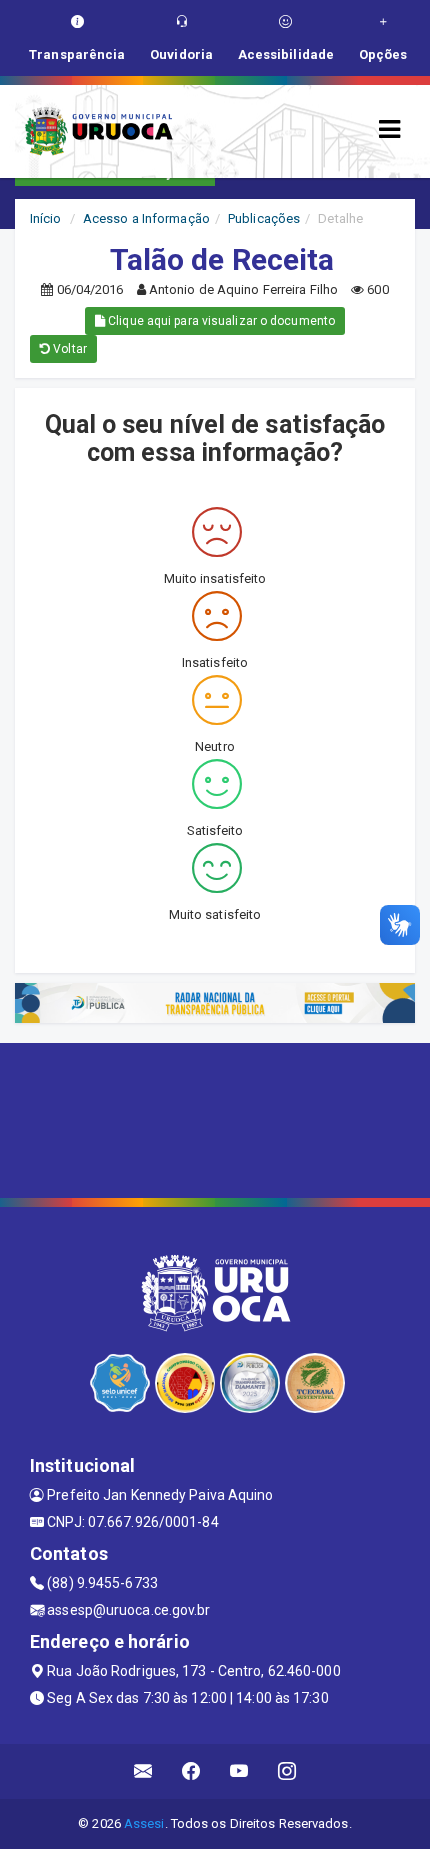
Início (46, 218)
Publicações (264, 218)
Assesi (144, 1823)
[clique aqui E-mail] (143, 1771)
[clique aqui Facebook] (191, 1771)
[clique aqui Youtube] (239, 1771)
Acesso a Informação (146, 218)
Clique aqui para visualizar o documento (220, 321)
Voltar (68, 349)
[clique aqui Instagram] (287, 1771)
